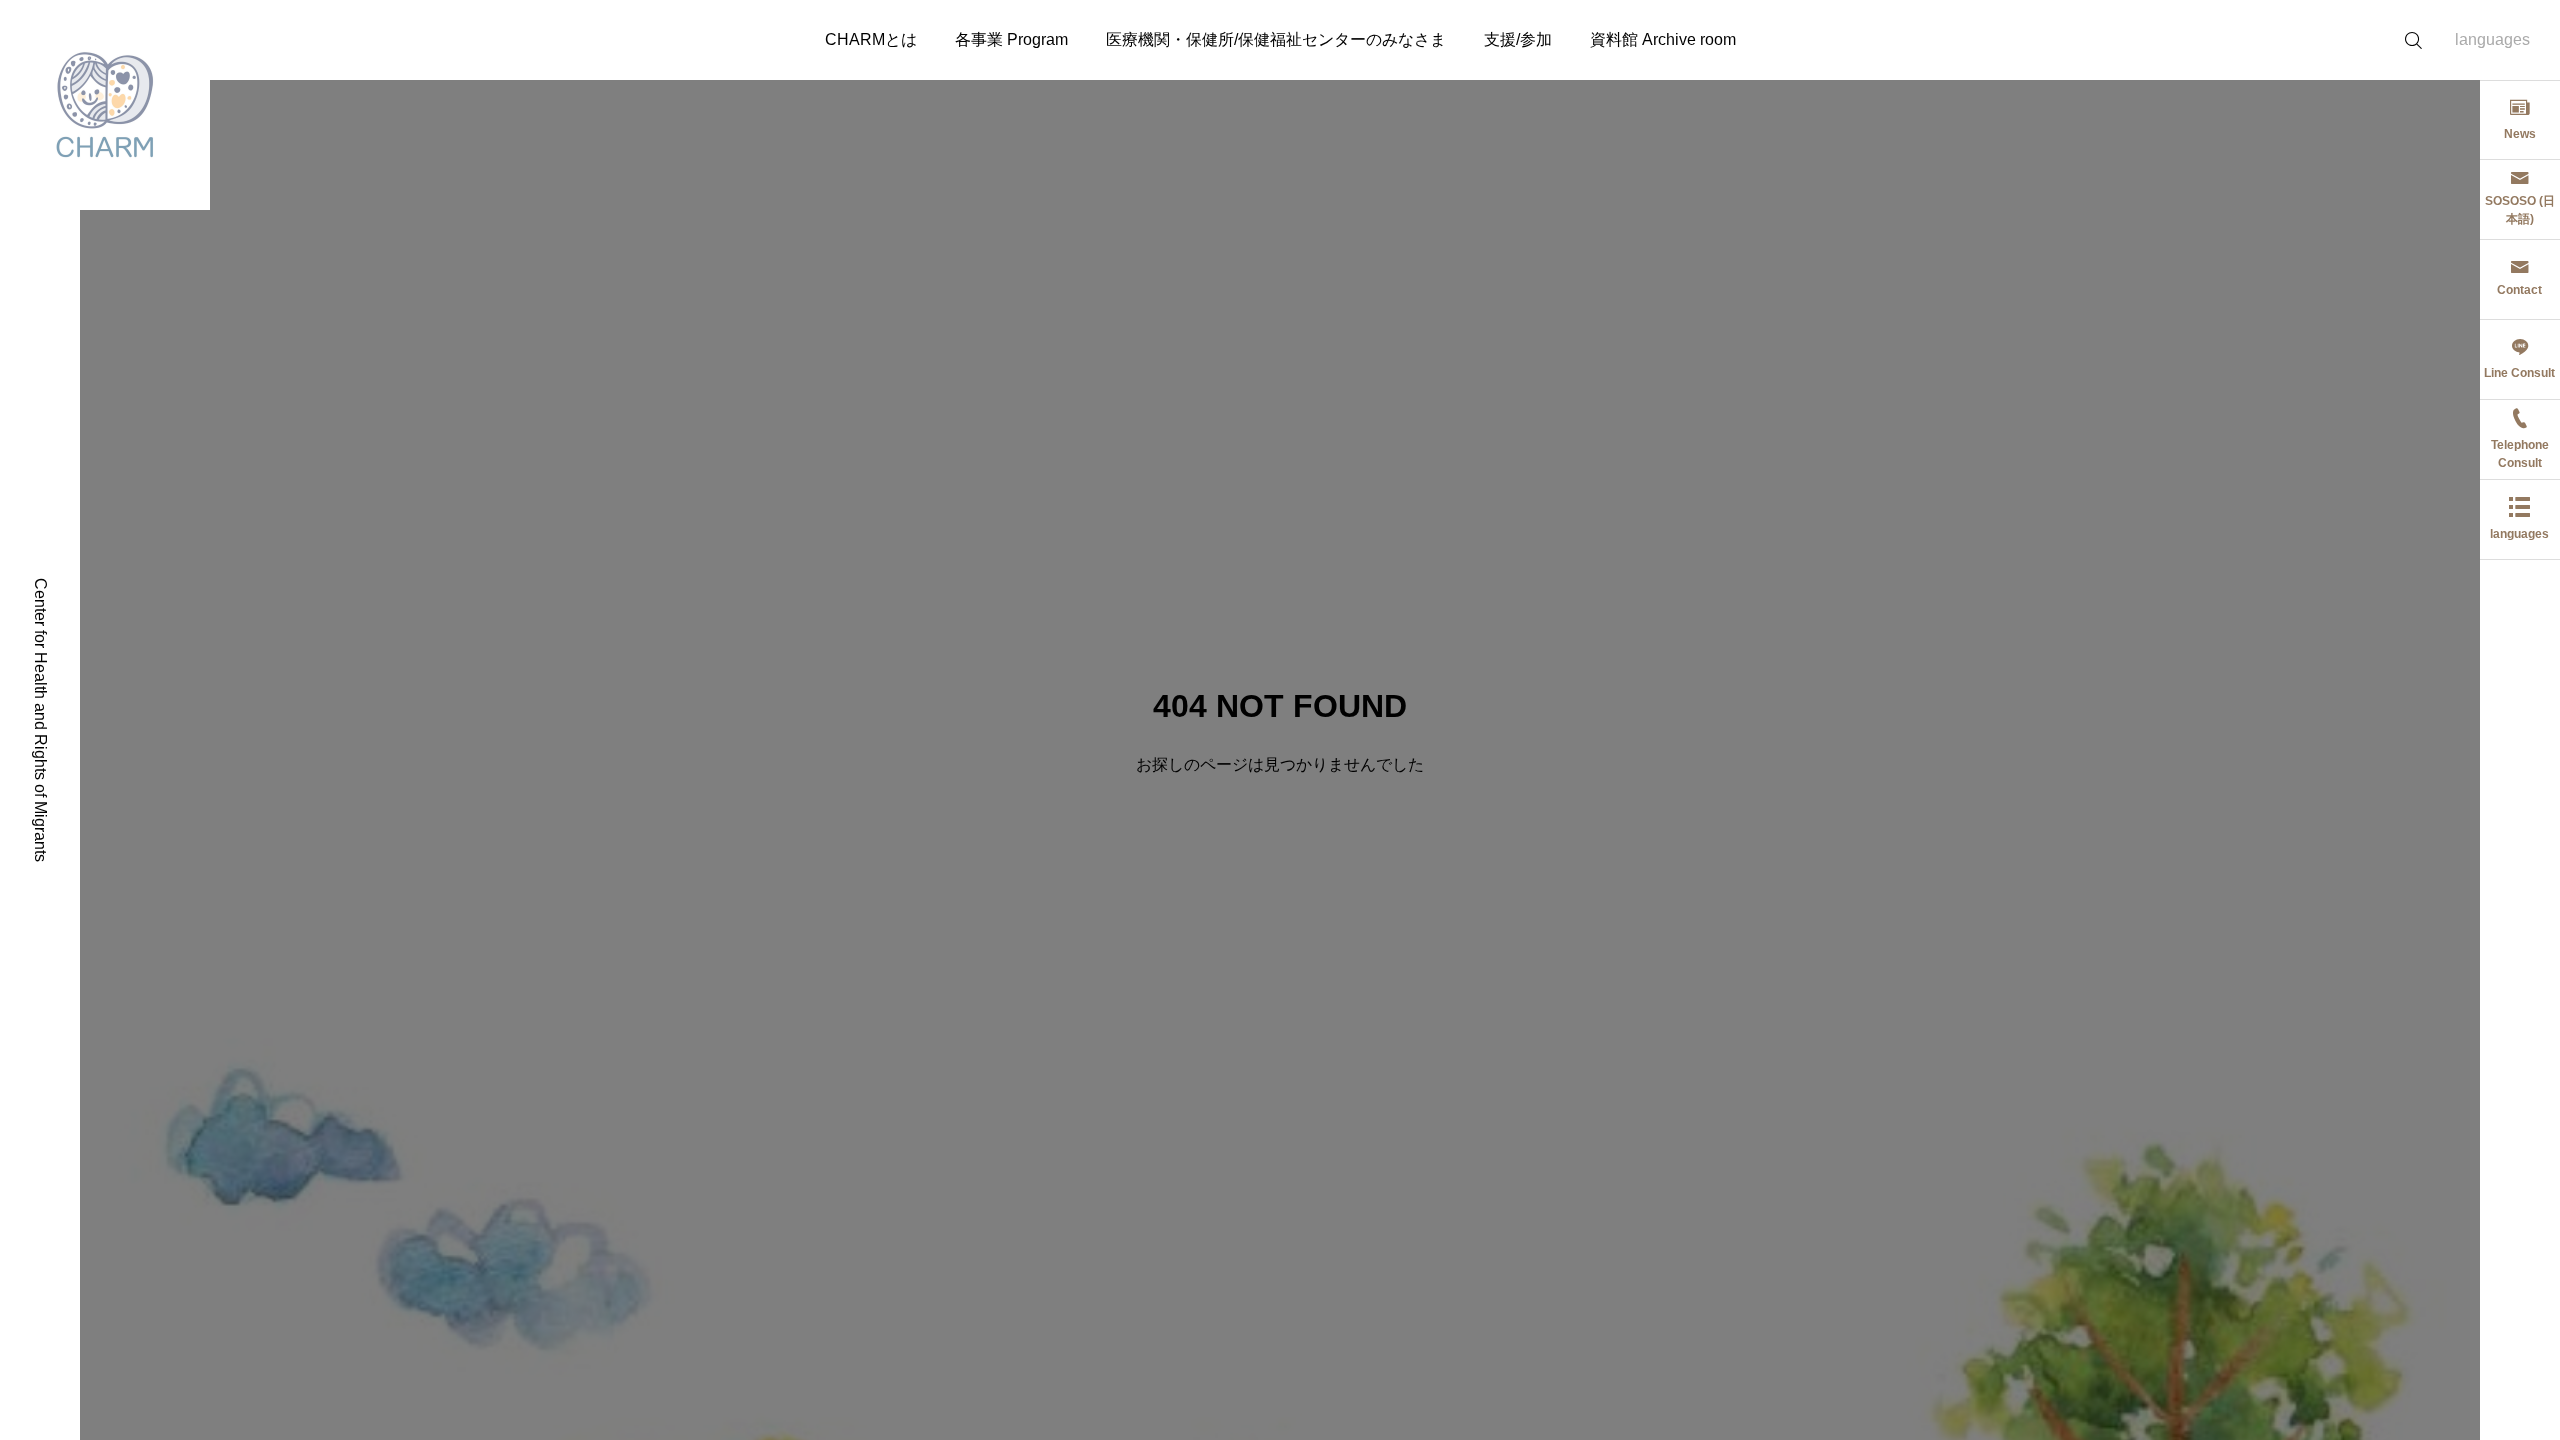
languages (2492, 39)
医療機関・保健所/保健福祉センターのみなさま (1276, 39)
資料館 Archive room (1663, 39)
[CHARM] (105, 105)
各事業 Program (1011, 39)
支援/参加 (1518, 39)
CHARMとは (871, 39)
